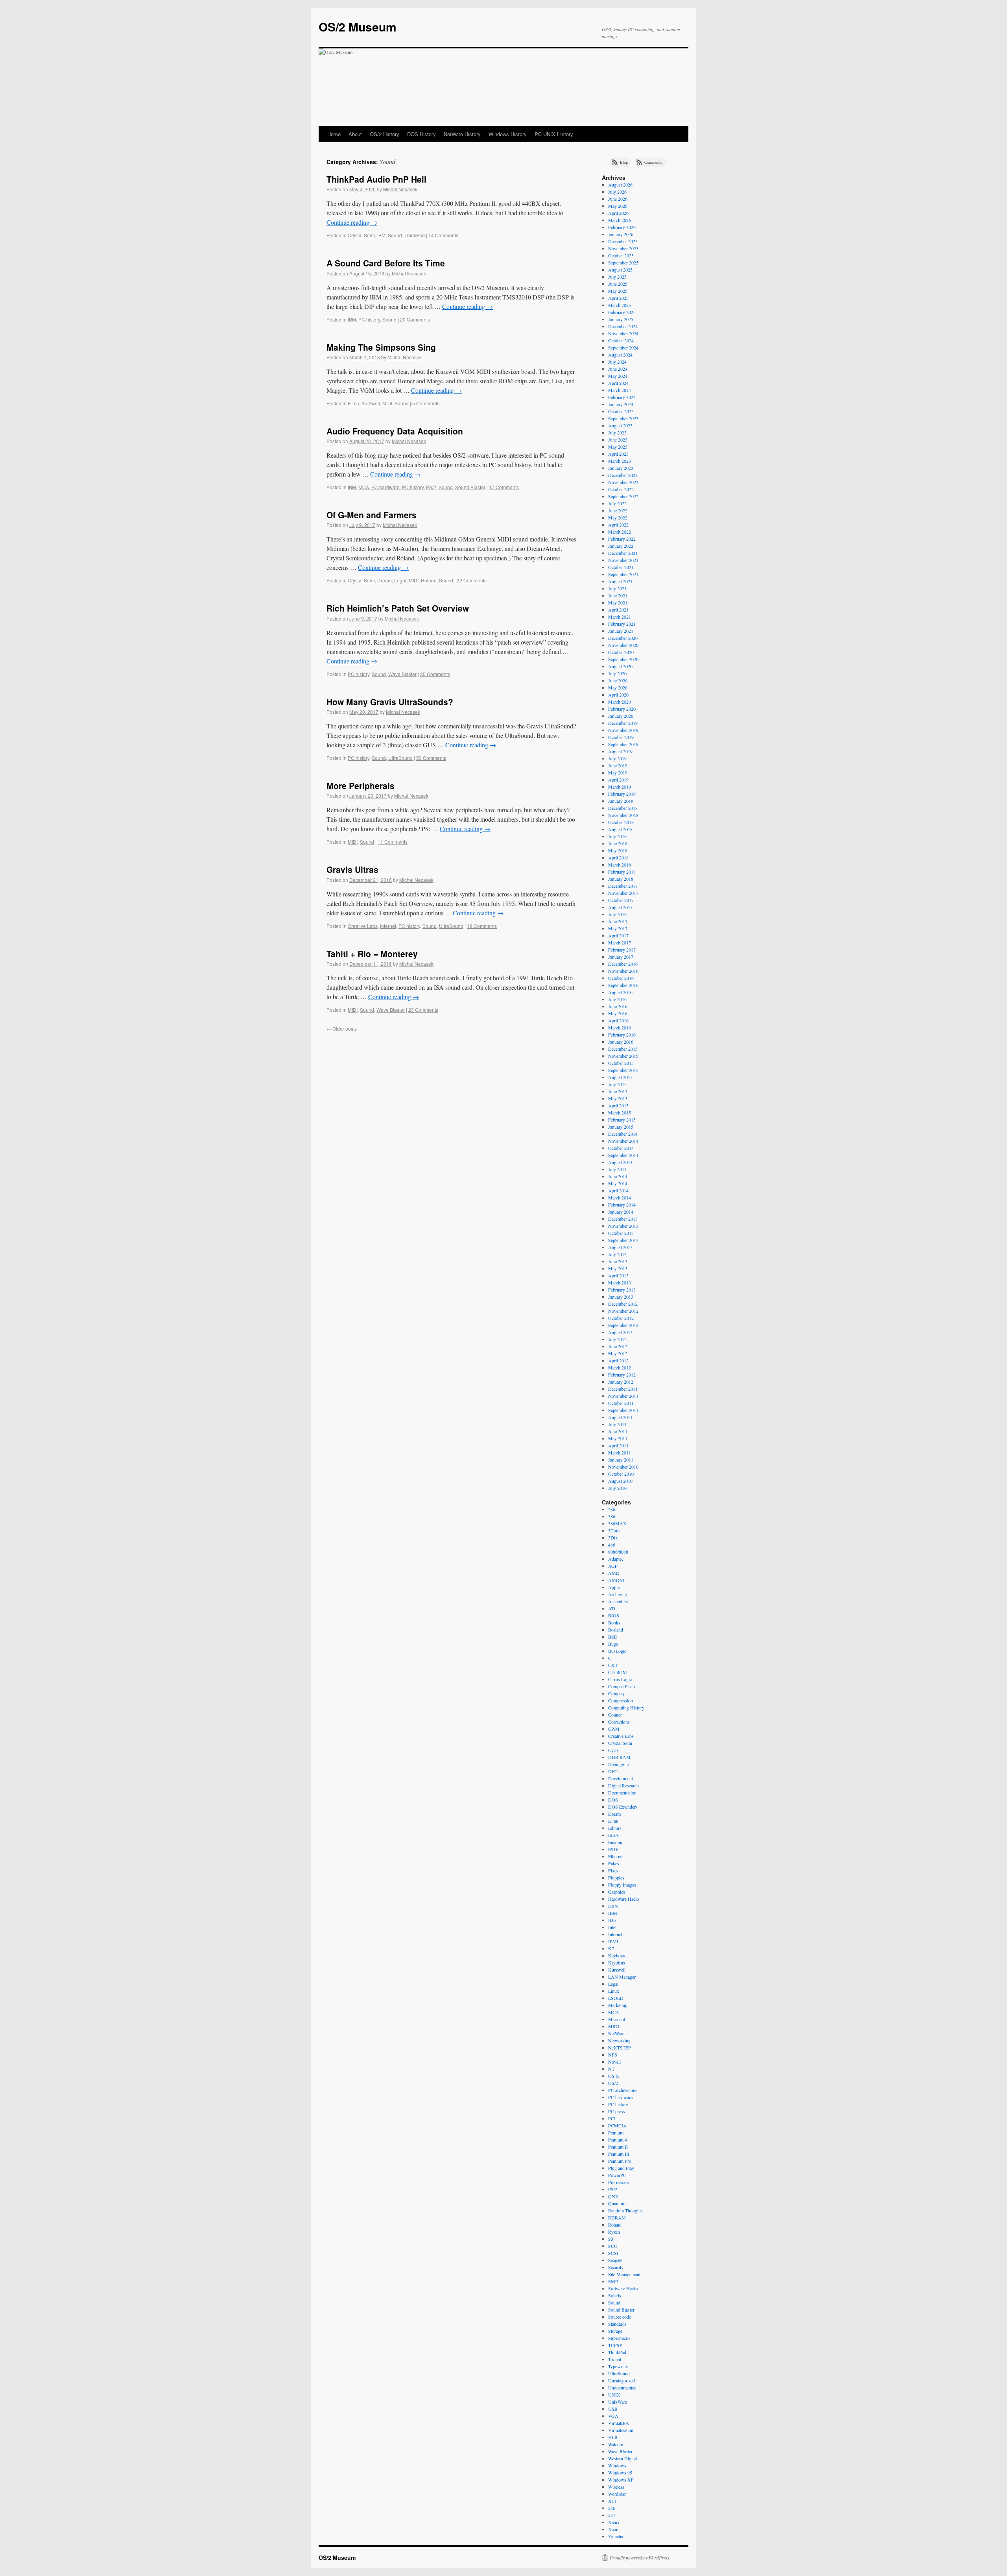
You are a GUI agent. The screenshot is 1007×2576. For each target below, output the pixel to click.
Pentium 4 (618, 2140)
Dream (385, 580)
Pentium (616, 2132)
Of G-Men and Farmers (372, 515)
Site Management (624, 2274)
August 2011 (620, 1417)
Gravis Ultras (352, 869)
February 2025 (622, 312)
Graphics (617, 1892)
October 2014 (621, 1148)
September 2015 (623, 1070)
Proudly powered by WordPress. (640, 2558)
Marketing (618, 2005)
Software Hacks (623, 2288)
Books (614, 1622)
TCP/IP (615, 2345)
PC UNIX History (554, 134)
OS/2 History (385, 134)
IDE (612, 1920)
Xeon (613, 2529)
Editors (615, 1828)
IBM (381, 235)
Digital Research (623, 1785)
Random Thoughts (625, 2210)
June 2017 (618, 921)
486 (612, 1545)
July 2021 (617, 588)
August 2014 (620, 1162)
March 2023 (620, 461)
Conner (615, 1715)
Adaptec (616, 1559)
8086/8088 (618, 1552)
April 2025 (618, 298)
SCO (613, 2246)
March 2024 (620, 390)
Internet (388, 926)
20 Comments (415, 319)
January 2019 (621, 801)
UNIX (614, 2395)
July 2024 (617, 362)
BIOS (614, 1615)
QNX (613, 2196)
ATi (612, 1608)
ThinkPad (415, 235)
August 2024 (620, 355)
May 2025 (618, 291)
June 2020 (618, 680)
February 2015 (622, 1120)
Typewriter (618, 2366)
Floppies (616, 1877)
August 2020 (620, 666)
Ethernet (616, 1856)
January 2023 (621, 468)
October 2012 (621, 1318)
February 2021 (622, 624)
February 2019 (622, 794)
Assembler (618, 1601)
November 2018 (623, 815)
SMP (613, 2281)
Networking (619, 2040)
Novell (614, 2062)
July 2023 (617, 432)
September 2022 (623, 496)
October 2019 (621, 737)
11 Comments (393, 842)
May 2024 (618, 376)
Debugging (619, 1764)
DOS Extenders (623, 1807)
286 (612, 1509)
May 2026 (618, 206)
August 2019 (620, 751)
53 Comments (431, 758)
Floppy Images (622, 1885)
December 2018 (623, 808)
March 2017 (620, 942)
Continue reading (352, 222)
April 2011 (618, 1445)
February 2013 (622, 1290)
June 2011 (618, 1431)
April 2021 (618, 610)
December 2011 (623, 1389)
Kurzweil (371, 403)
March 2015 (620, 1112)
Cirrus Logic (620, 1679)
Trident (615, 2359)
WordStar (617, 2494)
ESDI (613, 1849)
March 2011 (620, 1452)
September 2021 (623, 574)
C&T (613, 1665)
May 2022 (618, 517)
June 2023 (618, 440)
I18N (613, 1906)
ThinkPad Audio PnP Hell (376, 179)
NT (611, 2069)
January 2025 (621, 319)
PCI (612, 2118)
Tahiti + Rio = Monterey (372, 954)
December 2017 (623, 886)
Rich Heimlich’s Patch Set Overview (398, 608)
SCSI (613, 2253)
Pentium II (618, 2147)
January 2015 (621, 1127)
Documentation (622, 1792)
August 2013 (620, 1247)
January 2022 (621, 546)
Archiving (618, 1594)
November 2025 (623, 248)
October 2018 (621, 822)
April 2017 (618, 935)
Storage (615, 2331)
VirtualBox (619, 2423)
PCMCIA (617, 2125)
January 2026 (621, 234)
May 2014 (618, 1183)
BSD (613, 1637)
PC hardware (385, 487)
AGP (613, 1566)
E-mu (353, 403)
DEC (613, 1771)
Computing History (626, 1707)
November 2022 (623, 482)
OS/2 (613, 2083)
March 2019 (620, 787)
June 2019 (618, 765)
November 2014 (623, 1141)
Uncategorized (622, 2380)
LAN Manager (622, 1977)
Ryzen (614, 2232)
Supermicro (619, 2338)
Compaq (616, 1693)
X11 (612, 2501)
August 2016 (620, 992)
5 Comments (426, 403)
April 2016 (618, 1020)
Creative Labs (363, 926)
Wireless (616, 2487)
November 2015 (623, 1056)
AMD (614, 1573)
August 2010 (620, 1481)
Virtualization (621, 2430)
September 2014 (623, 1155)
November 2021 (623, 560)
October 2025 (621, 255)
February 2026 (622, 227)
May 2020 (618, 687)
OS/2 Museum (358, 27)
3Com (614, 1530)
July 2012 (617, 1339)
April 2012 (618, 1360)
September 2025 (623, 262)
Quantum (617, 2203)
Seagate (615, 2260)
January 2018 (621, 879)
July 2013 (617, 1254)
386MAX (617, 1523)
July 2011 (617, 1424)
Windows (617, 2465)
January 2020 (621, 716)
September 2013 (623, 1240)
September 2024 (623, 347)
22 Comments (472, 580)
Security (616, 2267)
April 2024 (618, 383)
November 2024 (623, 333)
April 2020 (618, 695)
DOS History (421, 134)
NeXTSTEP (620, 2047)
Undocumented (622, 2388)
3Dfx (613, 1537)
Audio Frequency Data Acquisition (395, 431)
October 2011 (621, 1403)
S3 (611, 2239)
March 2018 (620, 865)
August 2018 (620, 829)
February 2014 (622, 1205)
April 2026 (618, 213)
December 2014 (623, 1134)
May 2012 (618, 1353)
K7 (611, 1948)
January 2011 (621, 1460)
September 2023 (623, 418)
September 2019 (623, 744)
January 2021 (621, 631)
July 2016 (617, 999)
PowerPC (617, 2175)
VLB (613, 2437)
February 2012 (622, 1375)
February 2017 (622, 950)
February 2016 (622, 1035)
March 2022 (620, 532)
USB (613, 2409)
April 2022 (618, 525)
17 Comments (504, 487)
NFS (613, 2055)
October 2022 (621, 489)
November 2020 (623, 645)
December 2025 (623, 241)
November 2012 (623, 1311)
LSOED (616, 1998)
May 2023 (618, 447)
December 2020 (623, 638)
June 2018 (618, 843)
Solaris (615, 2295)
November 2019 (623, 730)
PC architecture (622, 2090)
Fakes (614, 1863)
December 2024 (623, 326)
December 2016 (623, 964)
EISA (613, 1835)
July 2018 (617, 836)
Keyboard (617, 1955)
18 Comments (482, 926)
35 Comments (435, 674)
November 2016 (623, 971)
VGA (613, 2416)
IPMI (613, 1941)
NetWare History (462, 134)
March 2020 (620, 702)
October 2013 (621, 1233)
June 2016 (618, 1006)
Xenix (614, 2522)
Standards (617, 2324)
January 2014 (621, 1212)
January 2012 (621, 1382)
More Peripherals (361, 785)
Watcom (616, 2444)
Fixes (613, 1870)
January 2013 (621, 1297)
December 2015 (623, 1049)
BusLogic (617, 1651)
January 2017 (621, 957)
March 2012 (620, 1367)
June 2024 (618, 369)
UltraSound (400, 758)
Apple (614, 1587)
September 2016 (623, 985)
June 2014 (618, 1176)
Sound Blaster (470, 487)
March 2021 (620, 617)
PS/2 (431, 487)
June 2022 (618, 510)
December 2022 (623, 475)
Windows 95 (620, 2473)
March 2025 (620, 305)
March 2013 (620, 1282)
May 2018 (618, 850)
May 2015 (618, 1098)
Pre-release (618, 2182)
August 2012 (620, 1332)
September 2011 (623, 1410)
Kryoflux (617, 1962)
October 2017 (621, 900)
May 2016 (618, 1013)
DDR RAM (619, 1757)
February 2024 (622, 397)
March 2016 (620, 1027)
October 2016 (621, 978)
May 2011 (618, 1438)
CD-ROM (618, 1672)
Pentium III (619, 2154)
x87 (612, 2515)
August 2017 (620, 907)
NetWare (616, 2033)
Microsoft (617, 2019)
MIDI (387, 403)
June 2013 (618, 1261)
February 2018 (622, 872)
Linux (614, 1991)
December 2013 (623, 1219)
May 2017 (618, 928)
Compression (621, 1700)
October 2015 (621, 1063)
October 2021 (621, 567)
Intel (612, 1927)
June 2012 (618, 1346)
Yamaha (616, 2536)
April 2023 (618, 454)
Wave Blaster (402, 674)
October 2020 (621, 652)
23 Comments (423, 1010)
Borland (616, 1630)
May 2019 (618, 772)
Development (621, 1778)
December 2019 (623, 723)
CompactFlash (622, 1686)
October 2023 (621, 411)
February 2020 (622, 709)
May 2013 (618, 1268)
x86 (612, 2508)
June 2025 (618, 284)
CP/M (614, 1729)
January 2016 (621, 1042)
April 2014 (618, 1190)
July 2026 (617, 192)
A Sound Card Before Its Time (386, 263)
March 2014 (620, 1197)
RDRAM (617, 2218)
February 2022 (622, 539)
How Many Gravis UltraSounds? (390, 702)
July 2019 (617, 758)
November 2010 (623, 1467)
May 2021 (618, 602)
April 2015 (618, 1105)
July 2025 (617, 277)
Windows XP (621, 2480)
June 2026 (618, 199)
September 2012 (623, 1325)
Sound (395, 235)
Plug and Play (621, 2168)
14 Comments (443, 235)
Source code (620, 2317)
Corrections (619, 1722)
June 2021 (618, 595)
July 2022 (617, 503)
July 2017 (617, 914)
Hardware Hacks (624, 1899)
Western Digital (622, 2458)
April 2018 (618, 857)
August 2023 (620, 425)
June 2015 (618, 1091)
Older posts (342, 1028)
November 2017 (623, 893)
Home (334, 134)
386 (612, 1516)
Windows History (508, 134)
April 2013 (618, 1275)
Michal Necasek (400, 189)
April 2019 (618, 780)
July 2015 (617, 1084)
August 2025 (620, 270)
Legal (400, 580)
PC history (369, 319)
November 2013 (623, 1226)
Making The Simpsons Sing (381, 347)
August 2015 (620, 1077)
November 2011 (623, 1396)
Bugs (613, 1644)
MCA (364, 487)
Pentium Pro (620, 2161)
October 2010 (621, 1474)
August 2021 (620, 581)
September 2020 (623, 659)
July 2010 (617, 1488)
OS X (614, 2076)
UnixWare (618, 2402)
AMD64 (616, 1580)
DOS (613, 1800)
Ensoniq (616, 1842)
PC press (617, 2111)
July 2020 (617, 673)
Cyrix (613, 1750)
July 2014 (617, 1169)
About (355, 134)
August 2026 (620, 185)
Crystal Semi (361, 235)
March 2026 (620, 220)
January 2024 (621, 404)
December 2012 (623, 1304)
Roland (429, 580)
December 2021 (623, 553)
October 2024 (621, 340)
